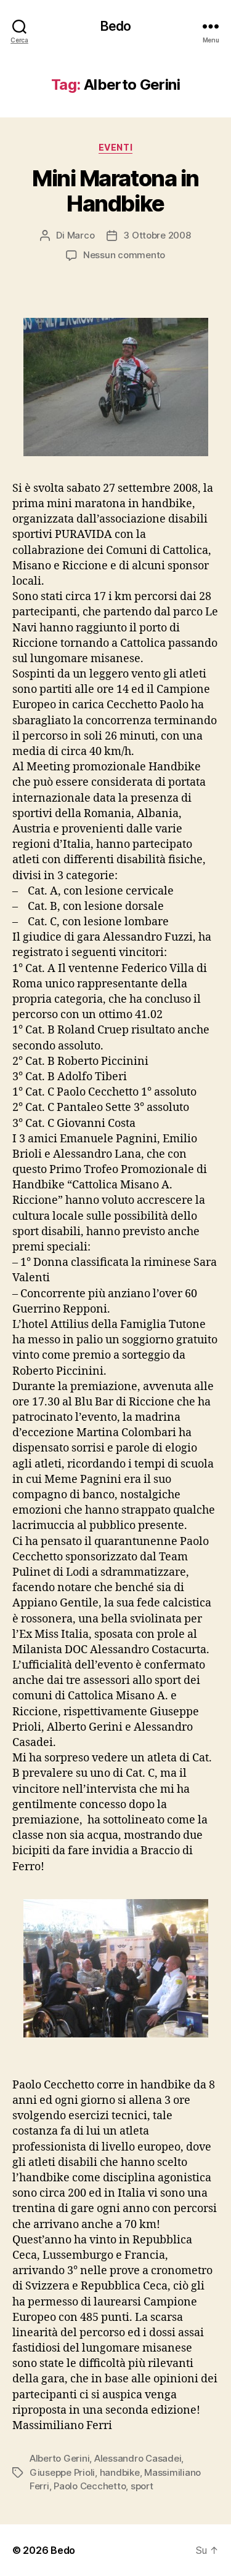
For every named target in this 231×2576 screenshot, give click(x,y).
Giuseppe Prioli (62, 2472)
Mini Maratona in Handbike (115, 191)
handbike (120, 2472)
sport (142, 2486)
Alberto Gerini (59, 2458)
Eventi (115, 147)
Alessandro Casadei (138, 2458)
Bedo (116, 26)
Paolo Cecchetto (90, 2486)
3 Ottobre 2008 (157, 235)
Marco (81, 235)
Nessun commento (124, 255)
